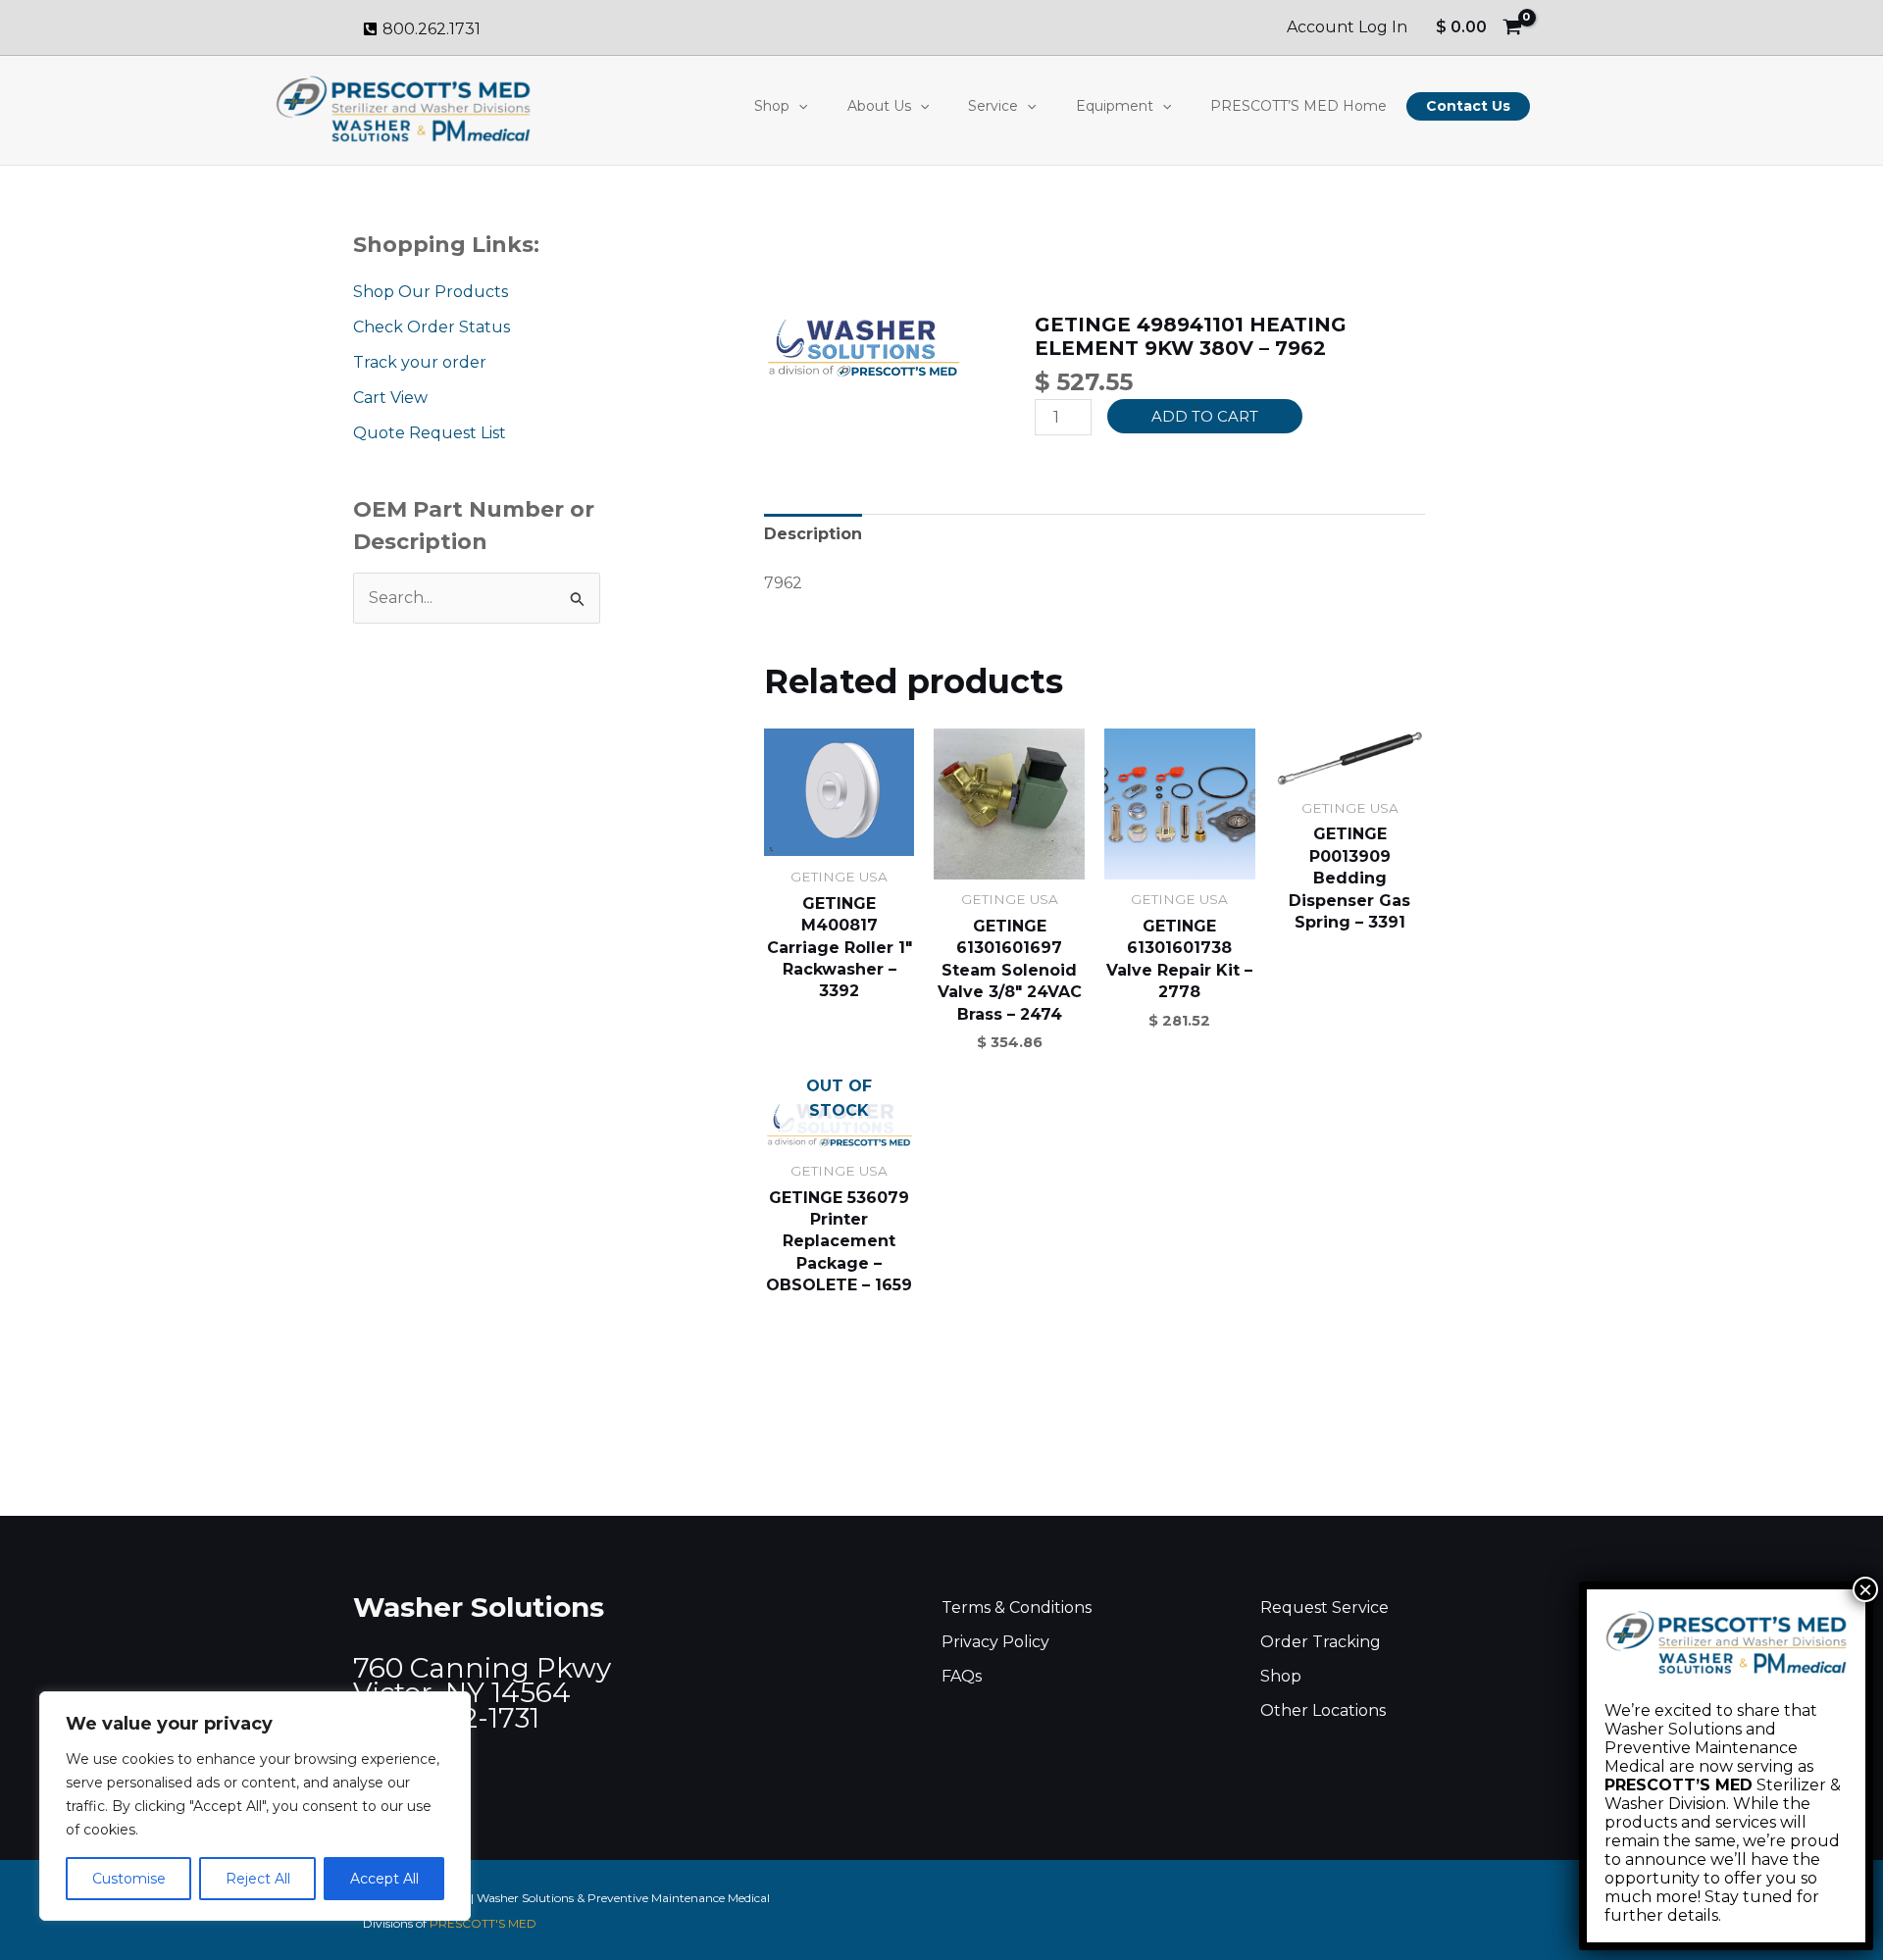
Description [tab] (813, 534)
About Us (879, 106)
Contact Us (1468, 106)
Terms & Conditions (1017, 1608)
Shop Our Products (431, 292)
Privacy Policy (995, 1642)
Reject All (258, 1879)
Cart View (390, 398)
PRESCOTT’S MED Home (1298, 106)
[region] (255, 1806)
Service (993, 106)
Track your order (420, 362)
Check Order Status (432, 327)
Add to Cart (1205, 416)
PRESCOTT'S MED (483, 1923)
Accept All (384, 1879)
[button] (798, 106)
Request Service (1324, 1608)
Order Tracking (1321, 1642)
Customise (129, 1879)
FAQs (962, 1676)
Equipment (1115, 106)
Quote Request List (430, 433)
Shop (772, 106)
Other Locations (1323, 1710)
